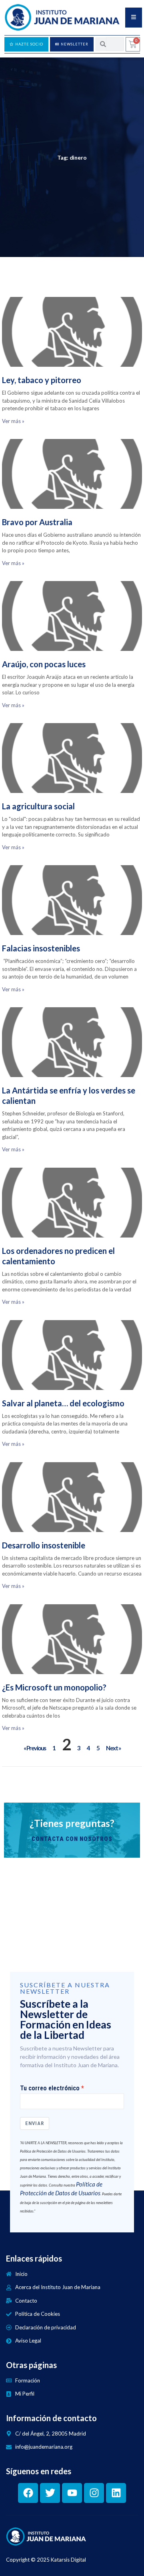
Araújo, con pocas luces (44, 664)
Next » (113, 1748)
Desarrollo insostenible (44, 1545)
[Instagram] (94, 2493)
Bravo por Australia (37, 522)
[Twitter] (50, 2493)
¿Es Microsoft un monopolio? (54, 1687)
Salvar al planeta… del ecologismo (63, 1403)
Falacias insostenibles (41, 948)
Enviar (35, 2123)
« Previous (35, 1748)
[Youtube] (72, 2493)
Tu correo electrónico (50, 2088)
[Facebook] (28, 2493)
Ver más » (13, 421)
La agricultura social (38, 806)
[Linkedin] (116, 2493)
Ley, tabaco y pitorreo (42, 380)
